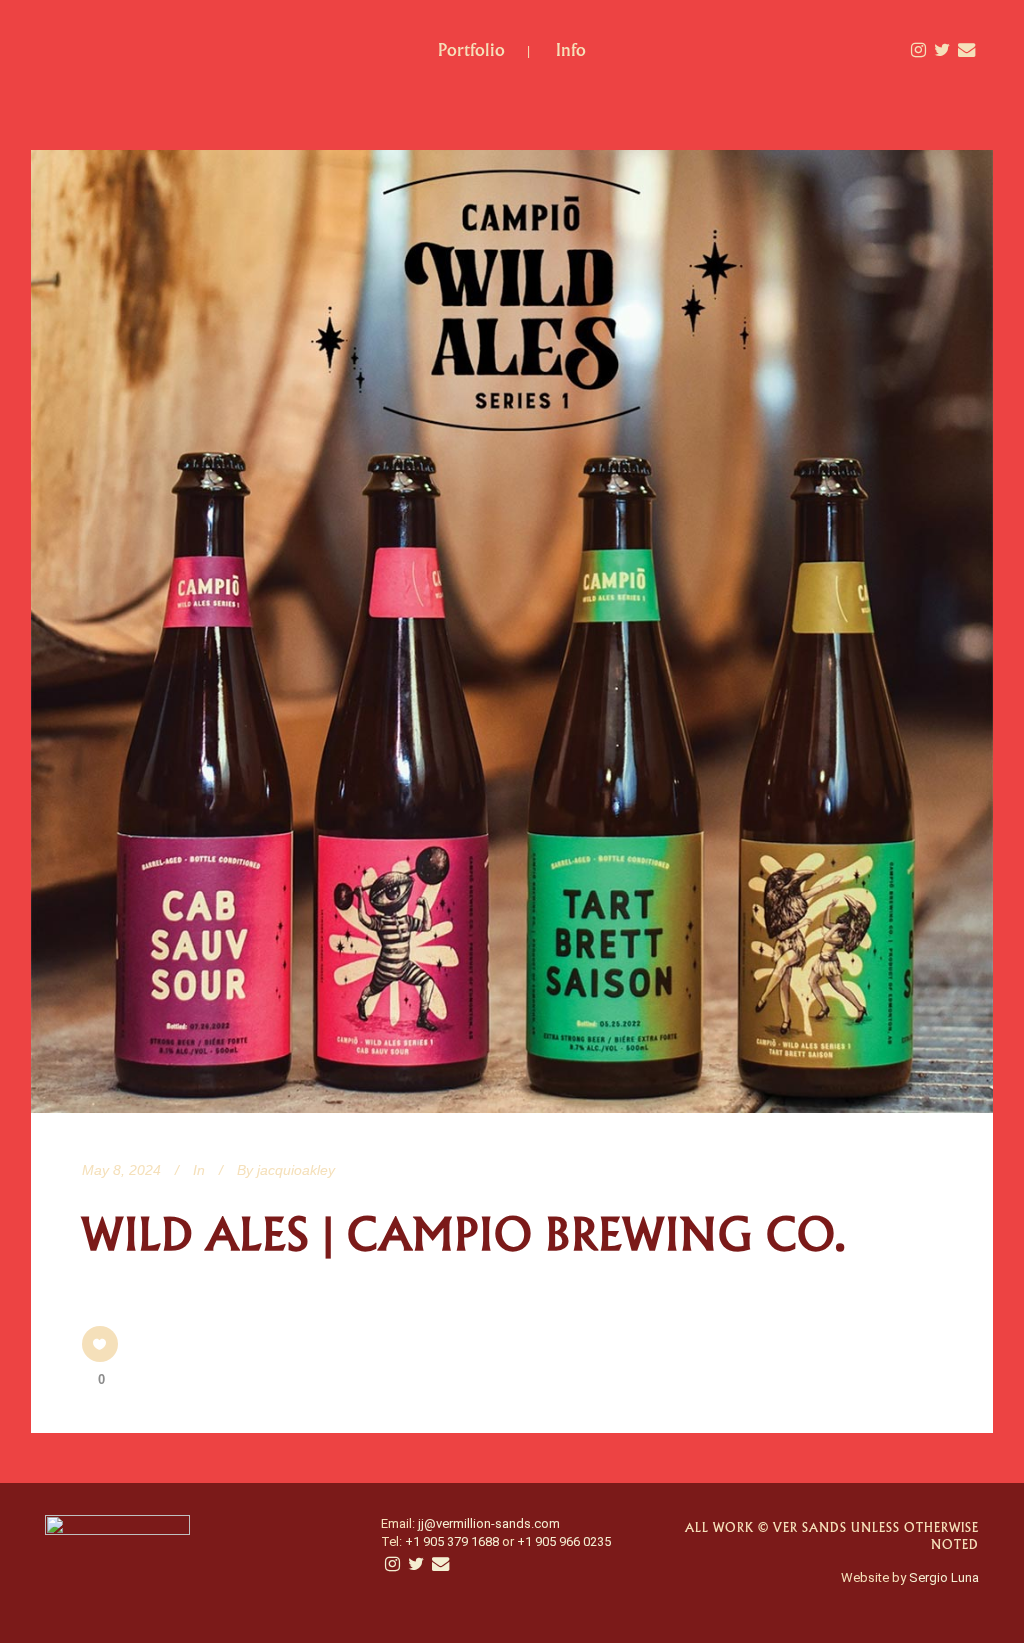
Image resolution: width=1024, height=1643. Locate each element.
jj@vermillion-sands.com (489, 1523)
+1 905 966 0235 (564, 1541)
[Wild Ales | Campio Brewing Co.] (512, 631)
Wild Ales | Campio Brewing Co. (464, 1235)
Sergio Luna (944, 1577)
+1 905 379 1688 (452, 1541)
